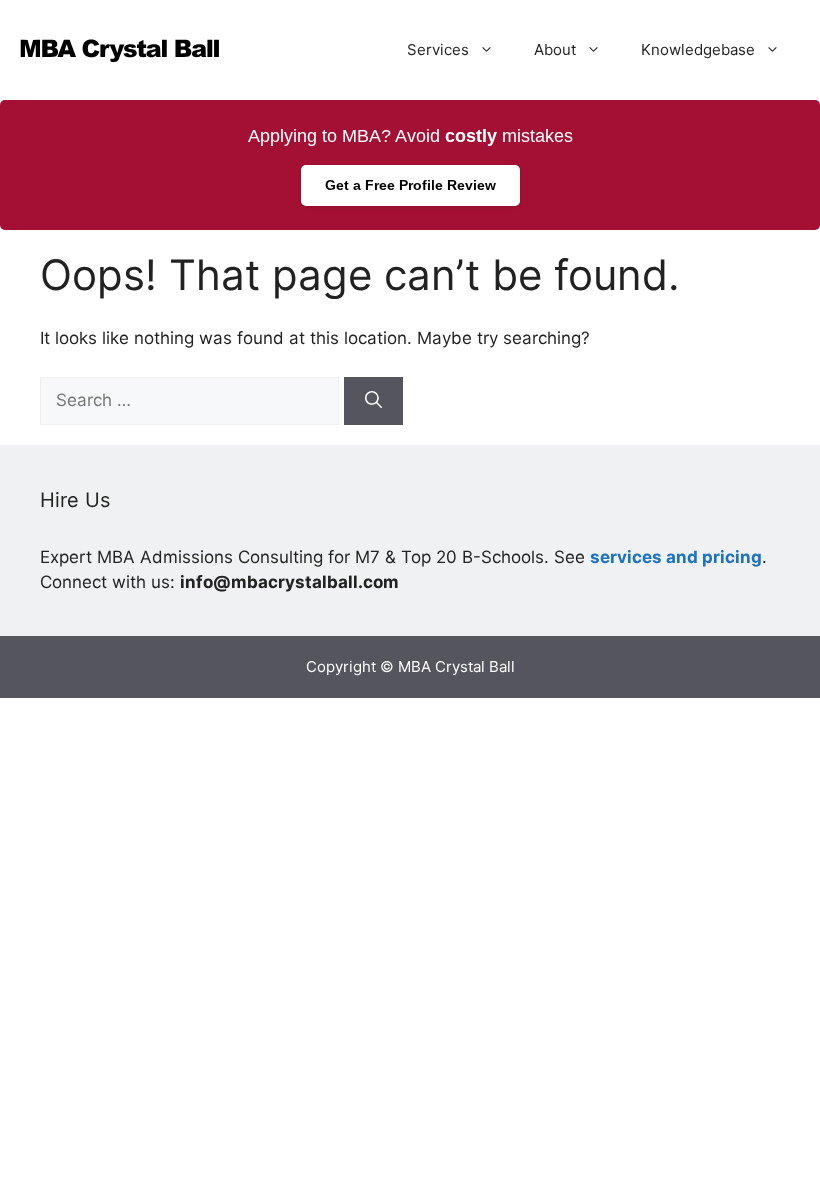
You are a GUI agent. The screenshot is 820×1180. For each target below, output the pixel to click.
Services (438, 49)
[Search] (373, 401)
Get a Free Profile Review (410, 185)
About (555, 49)
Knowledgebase (698, 49)
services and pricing (676, 557)
